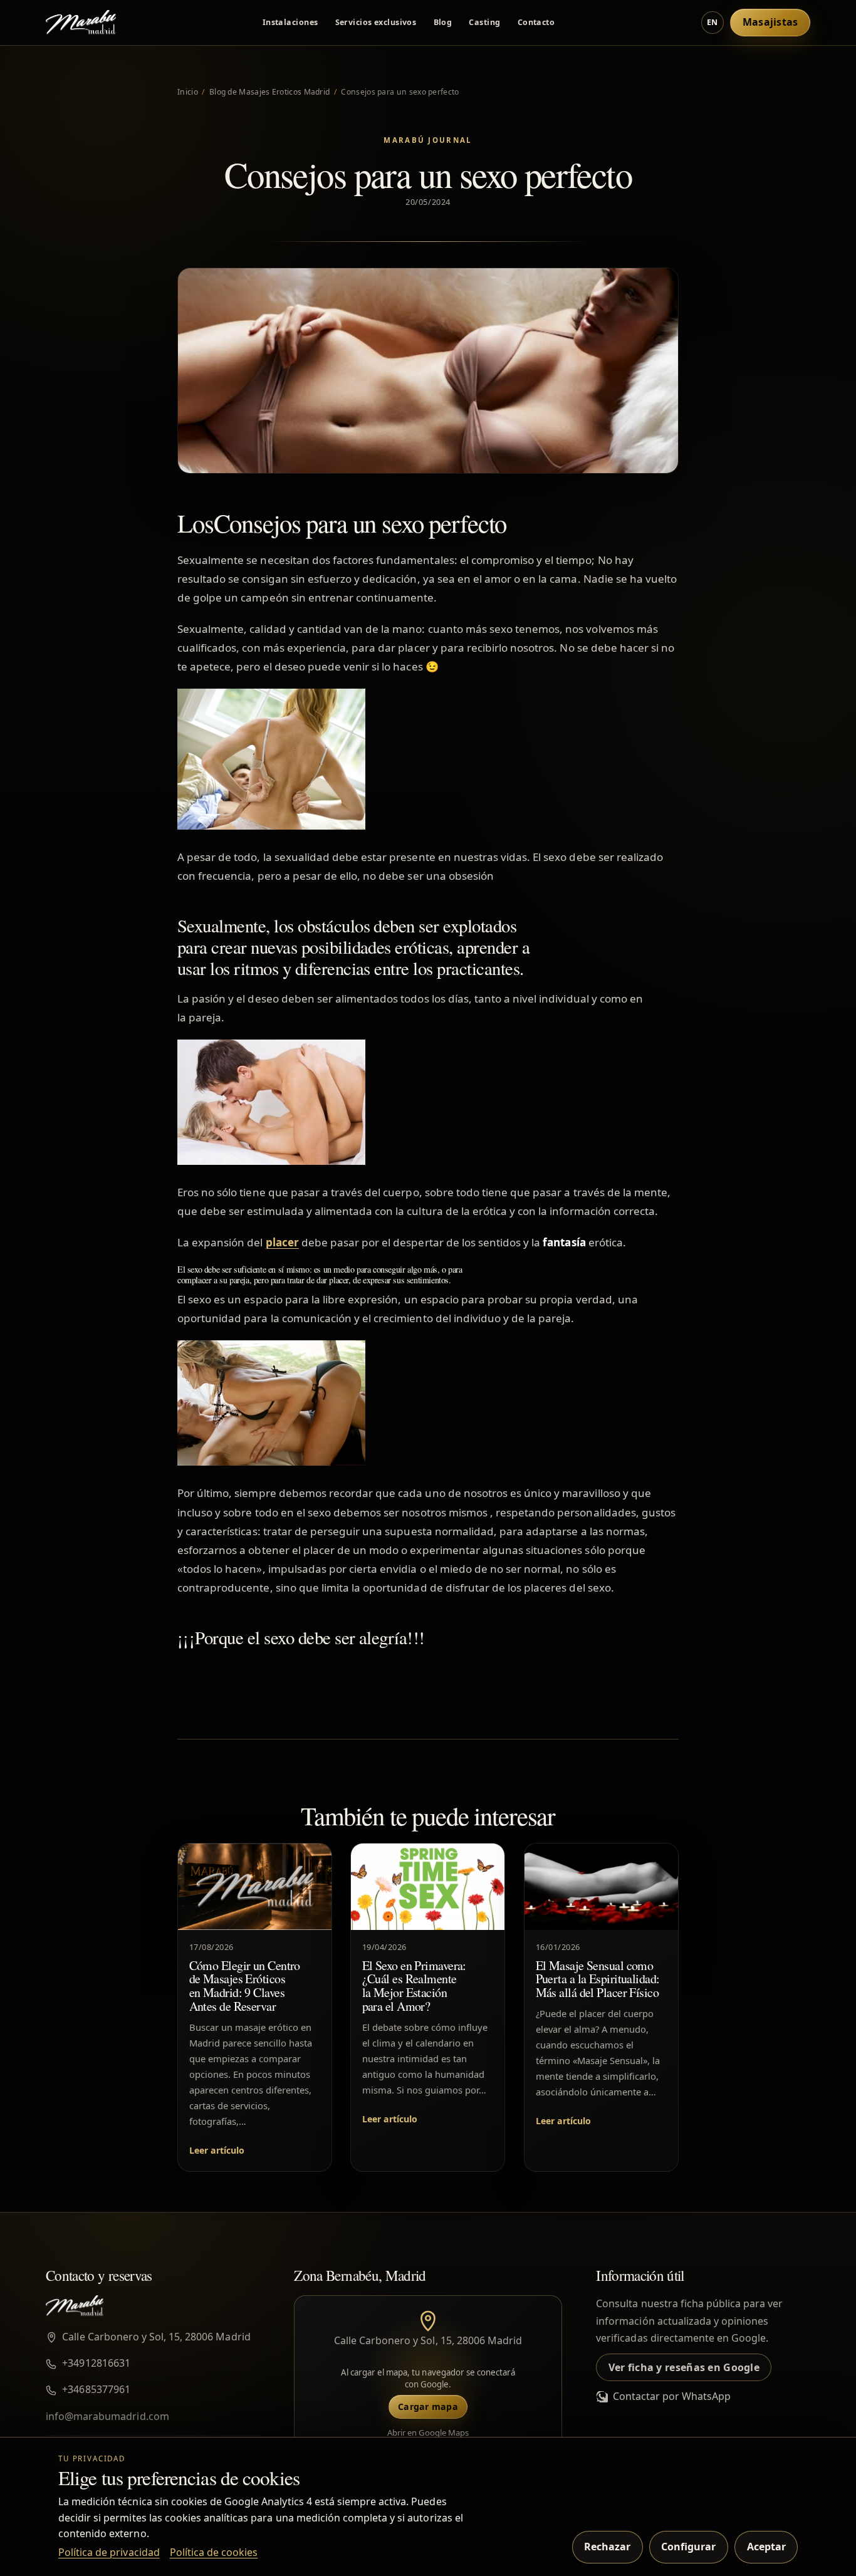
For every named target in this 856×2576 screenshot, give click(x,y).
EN (712, 22)
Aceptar (766, 2547)
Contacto (536, 22)
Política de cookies (214, 2552)
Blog (443, 22)
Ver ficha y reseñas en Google (684, 2367)
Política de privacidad (109, 2552)
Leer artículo (217, 2150)
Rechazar (607, 2547)
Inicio (188, 92)
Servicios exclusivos (376, 22)
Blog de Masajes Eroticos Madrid (269, 92)
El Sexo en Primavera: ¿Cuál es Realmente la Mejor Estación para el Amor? (414, 1986)
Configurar (688, 2547)
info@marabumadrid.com (107, 2416)
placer (282, 1242)
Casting (484, 22)
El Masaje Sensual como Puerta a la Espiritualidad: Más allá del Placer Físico (597, 1979)
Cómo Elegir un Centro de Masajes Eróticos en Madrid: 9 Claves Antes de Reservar (245, 1986)
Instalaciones (290, 22)
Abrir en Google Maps (428, 2433)
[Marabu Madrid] (81, 23)
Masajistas (770, 22)
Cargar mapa (428, 2407)
